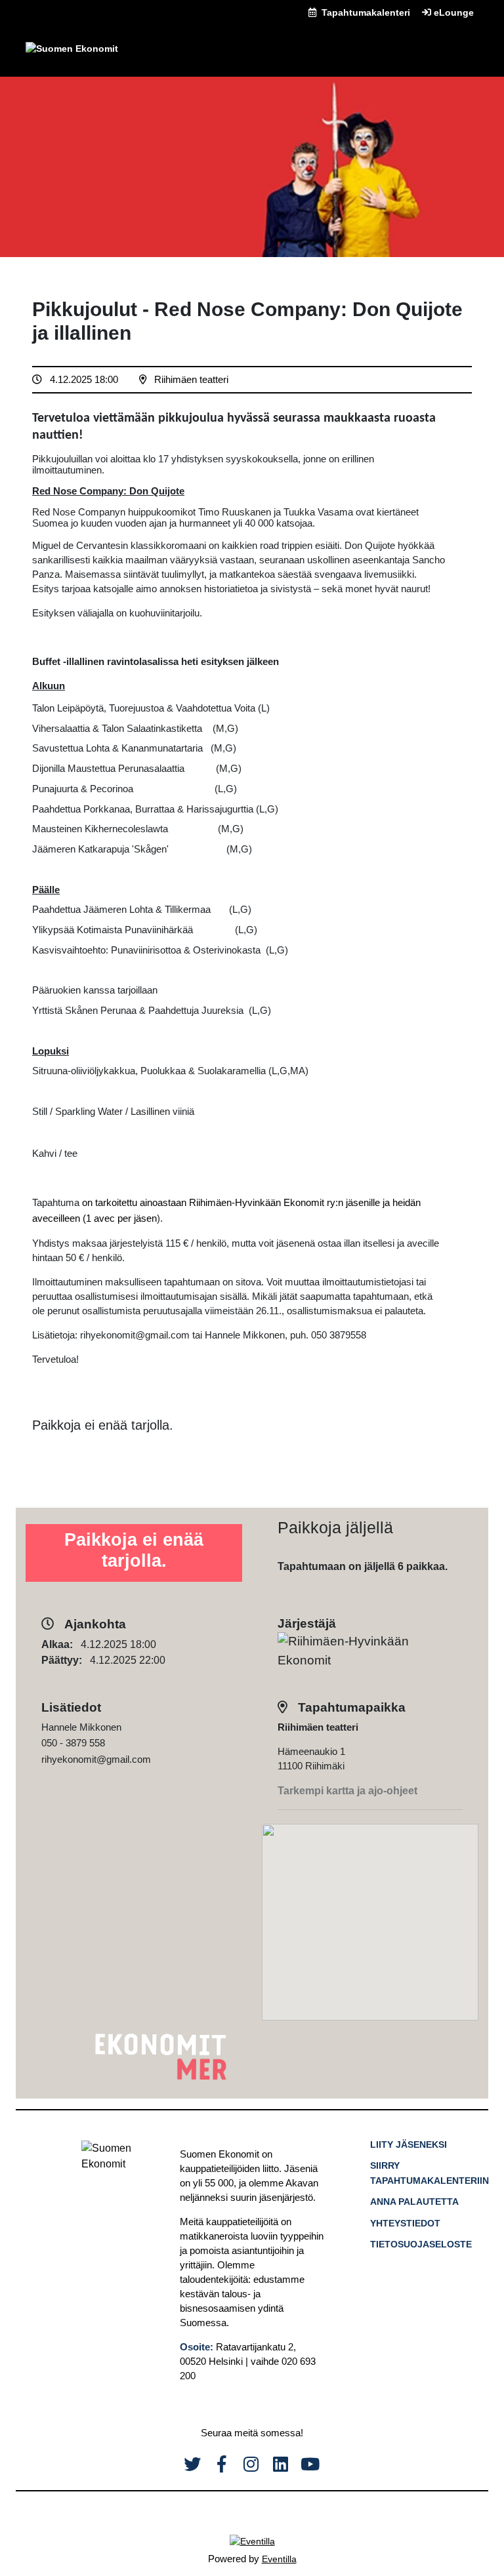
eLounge (452, 12)
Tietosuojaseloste (421, 2244)
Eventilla (279, 2559)
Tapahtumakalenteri (365, 12)
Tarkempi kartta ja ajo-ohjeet (347, 1791)
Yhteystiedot (405, 2223)
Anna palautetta (414, 2202)
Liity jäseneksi (409, 2144)
